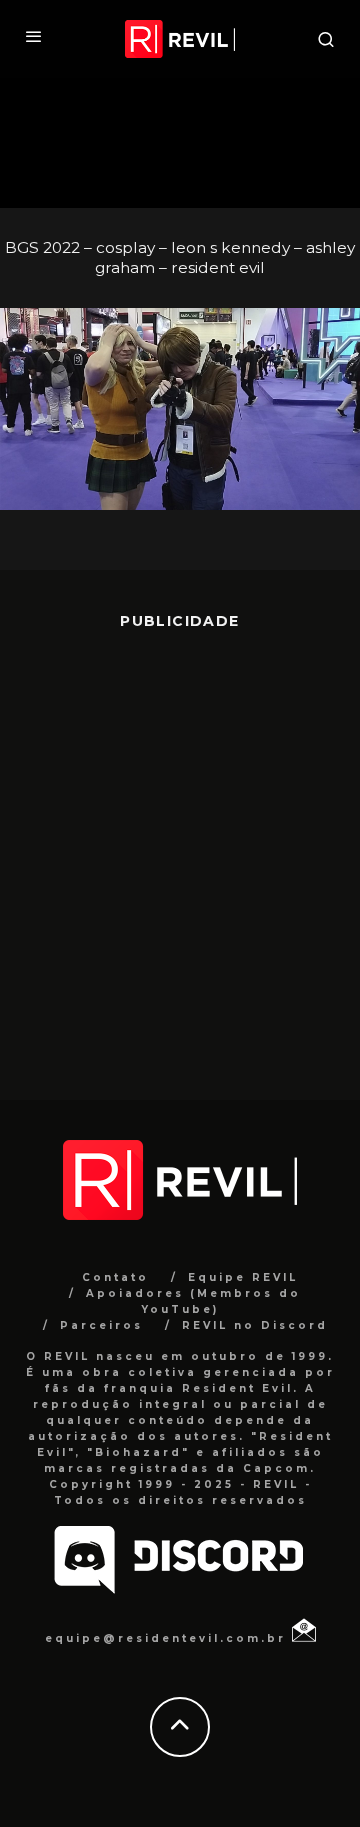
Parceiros (101, 1325)
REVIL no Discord (255, 1325)
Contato (115, 1277)
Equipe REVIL (243, 1277)
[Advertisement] (180, 850)
